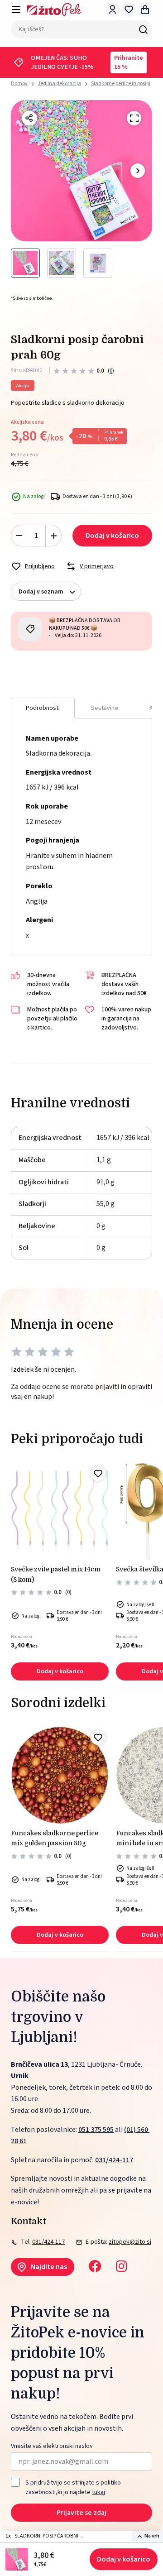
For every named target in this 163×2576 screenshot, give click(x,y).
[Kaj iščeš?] (143, 29)
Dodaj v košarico (124, 2559)
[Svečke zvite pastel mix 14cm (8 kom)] (60, 1512)
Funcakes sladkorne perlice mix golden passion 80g (55, 1838)
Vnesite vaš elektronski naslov (52, 2446)
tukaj (98, 2492)
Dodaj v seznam (41, 592)
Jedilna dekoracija (59, 84)
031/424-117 (114, 2160)
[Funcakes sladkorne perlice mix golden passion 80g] (60, 1776)
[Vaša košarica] (145, 10)
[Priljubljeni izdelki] (129, 10)
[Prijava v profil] (112, 10)
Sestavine (105, 708)
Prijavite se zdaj (81, 2513)
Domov (19, 84)
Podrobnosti (43, 708)
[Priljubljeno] (98, 1474)
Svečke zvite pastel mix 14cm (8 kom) (56, 1574)
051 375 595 (96, 2130)
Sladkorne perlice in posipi (121, 84)
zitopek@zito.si (130, 2242)
